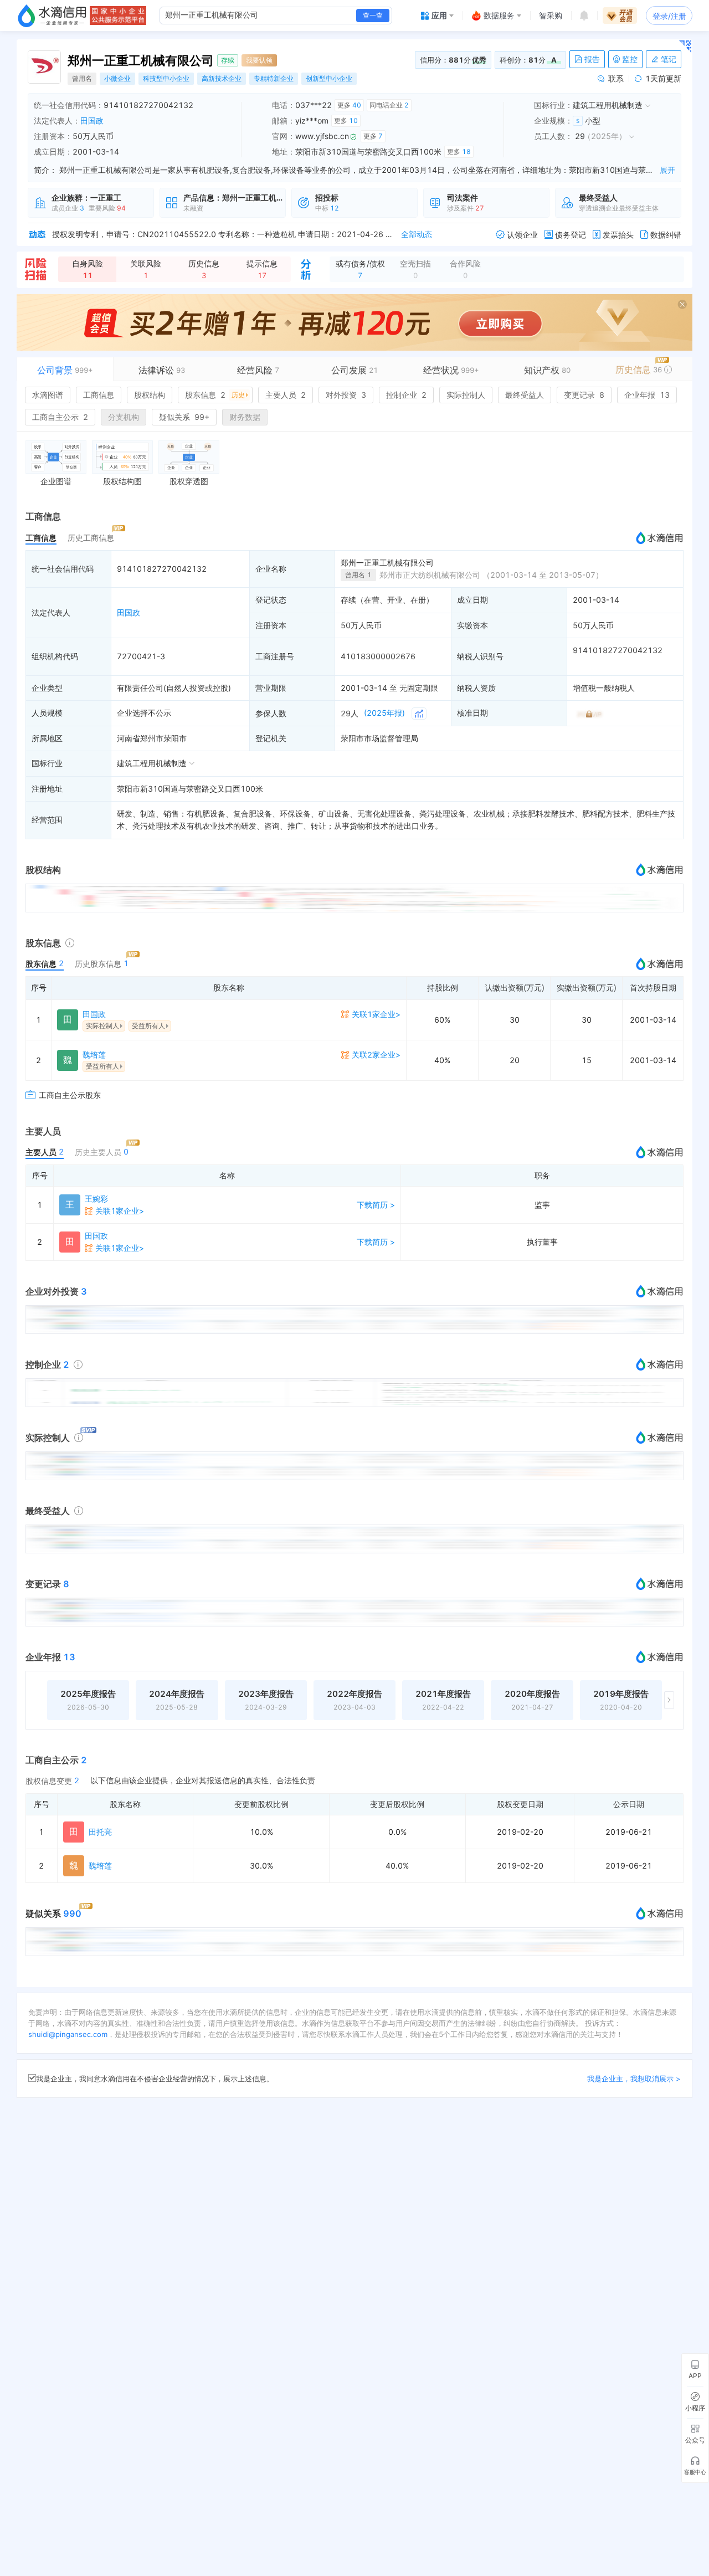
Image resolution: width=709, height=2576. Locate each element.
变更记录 (584, 395)
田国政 (92, 120)
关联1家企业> (376, 1014)
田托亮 (100, 1832)
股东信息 (215, 395)
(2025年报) (384, 713)
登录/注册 (669, 16)
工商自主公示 (60, 417)
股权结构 (150, 395)
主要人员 (286, 395)
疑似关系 (184, 417)
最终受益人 (525, 395)
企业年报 (647, 395)
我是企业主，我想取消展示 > (634, 2079)
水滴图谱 (48, 395)
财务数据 (245, 417)
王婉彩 (96, 1199)
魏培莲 (94, 1054)
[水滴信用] (52, 16)
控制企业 (406, 395)
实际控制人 (466, 395)
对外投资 (346, 395)
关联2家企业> (376, 1054)
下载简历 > (376, 1205)
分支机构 (124, 417)
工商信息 (99, 395)
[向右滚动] (669, 1700)
